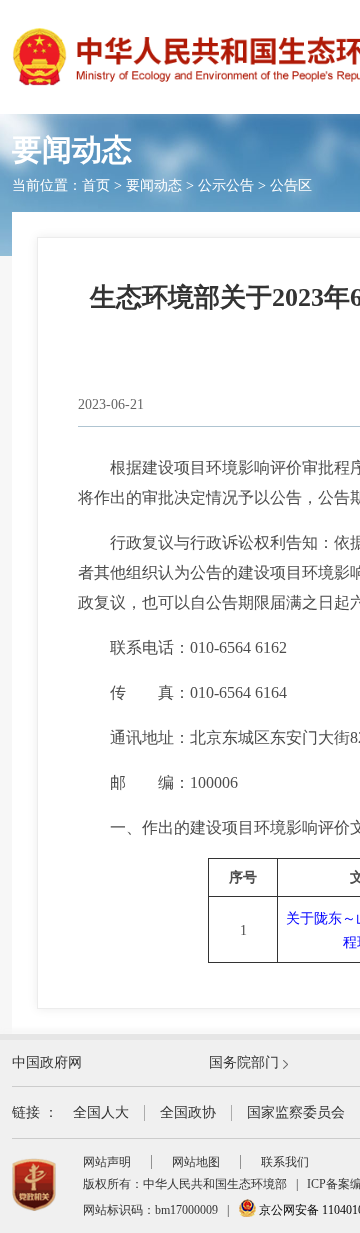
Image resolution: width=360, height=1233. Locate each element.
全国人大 (101, 1112)
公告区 (291, 185)
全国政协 (188, 1112)
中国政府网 (47, 1062)
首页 (96, 185)
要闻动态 (154, 185)
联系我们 (285, 1162)
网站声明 (107, 1162)
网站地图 (196, 1162)
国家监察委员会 (296, 1112)
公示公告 (226, 185)
